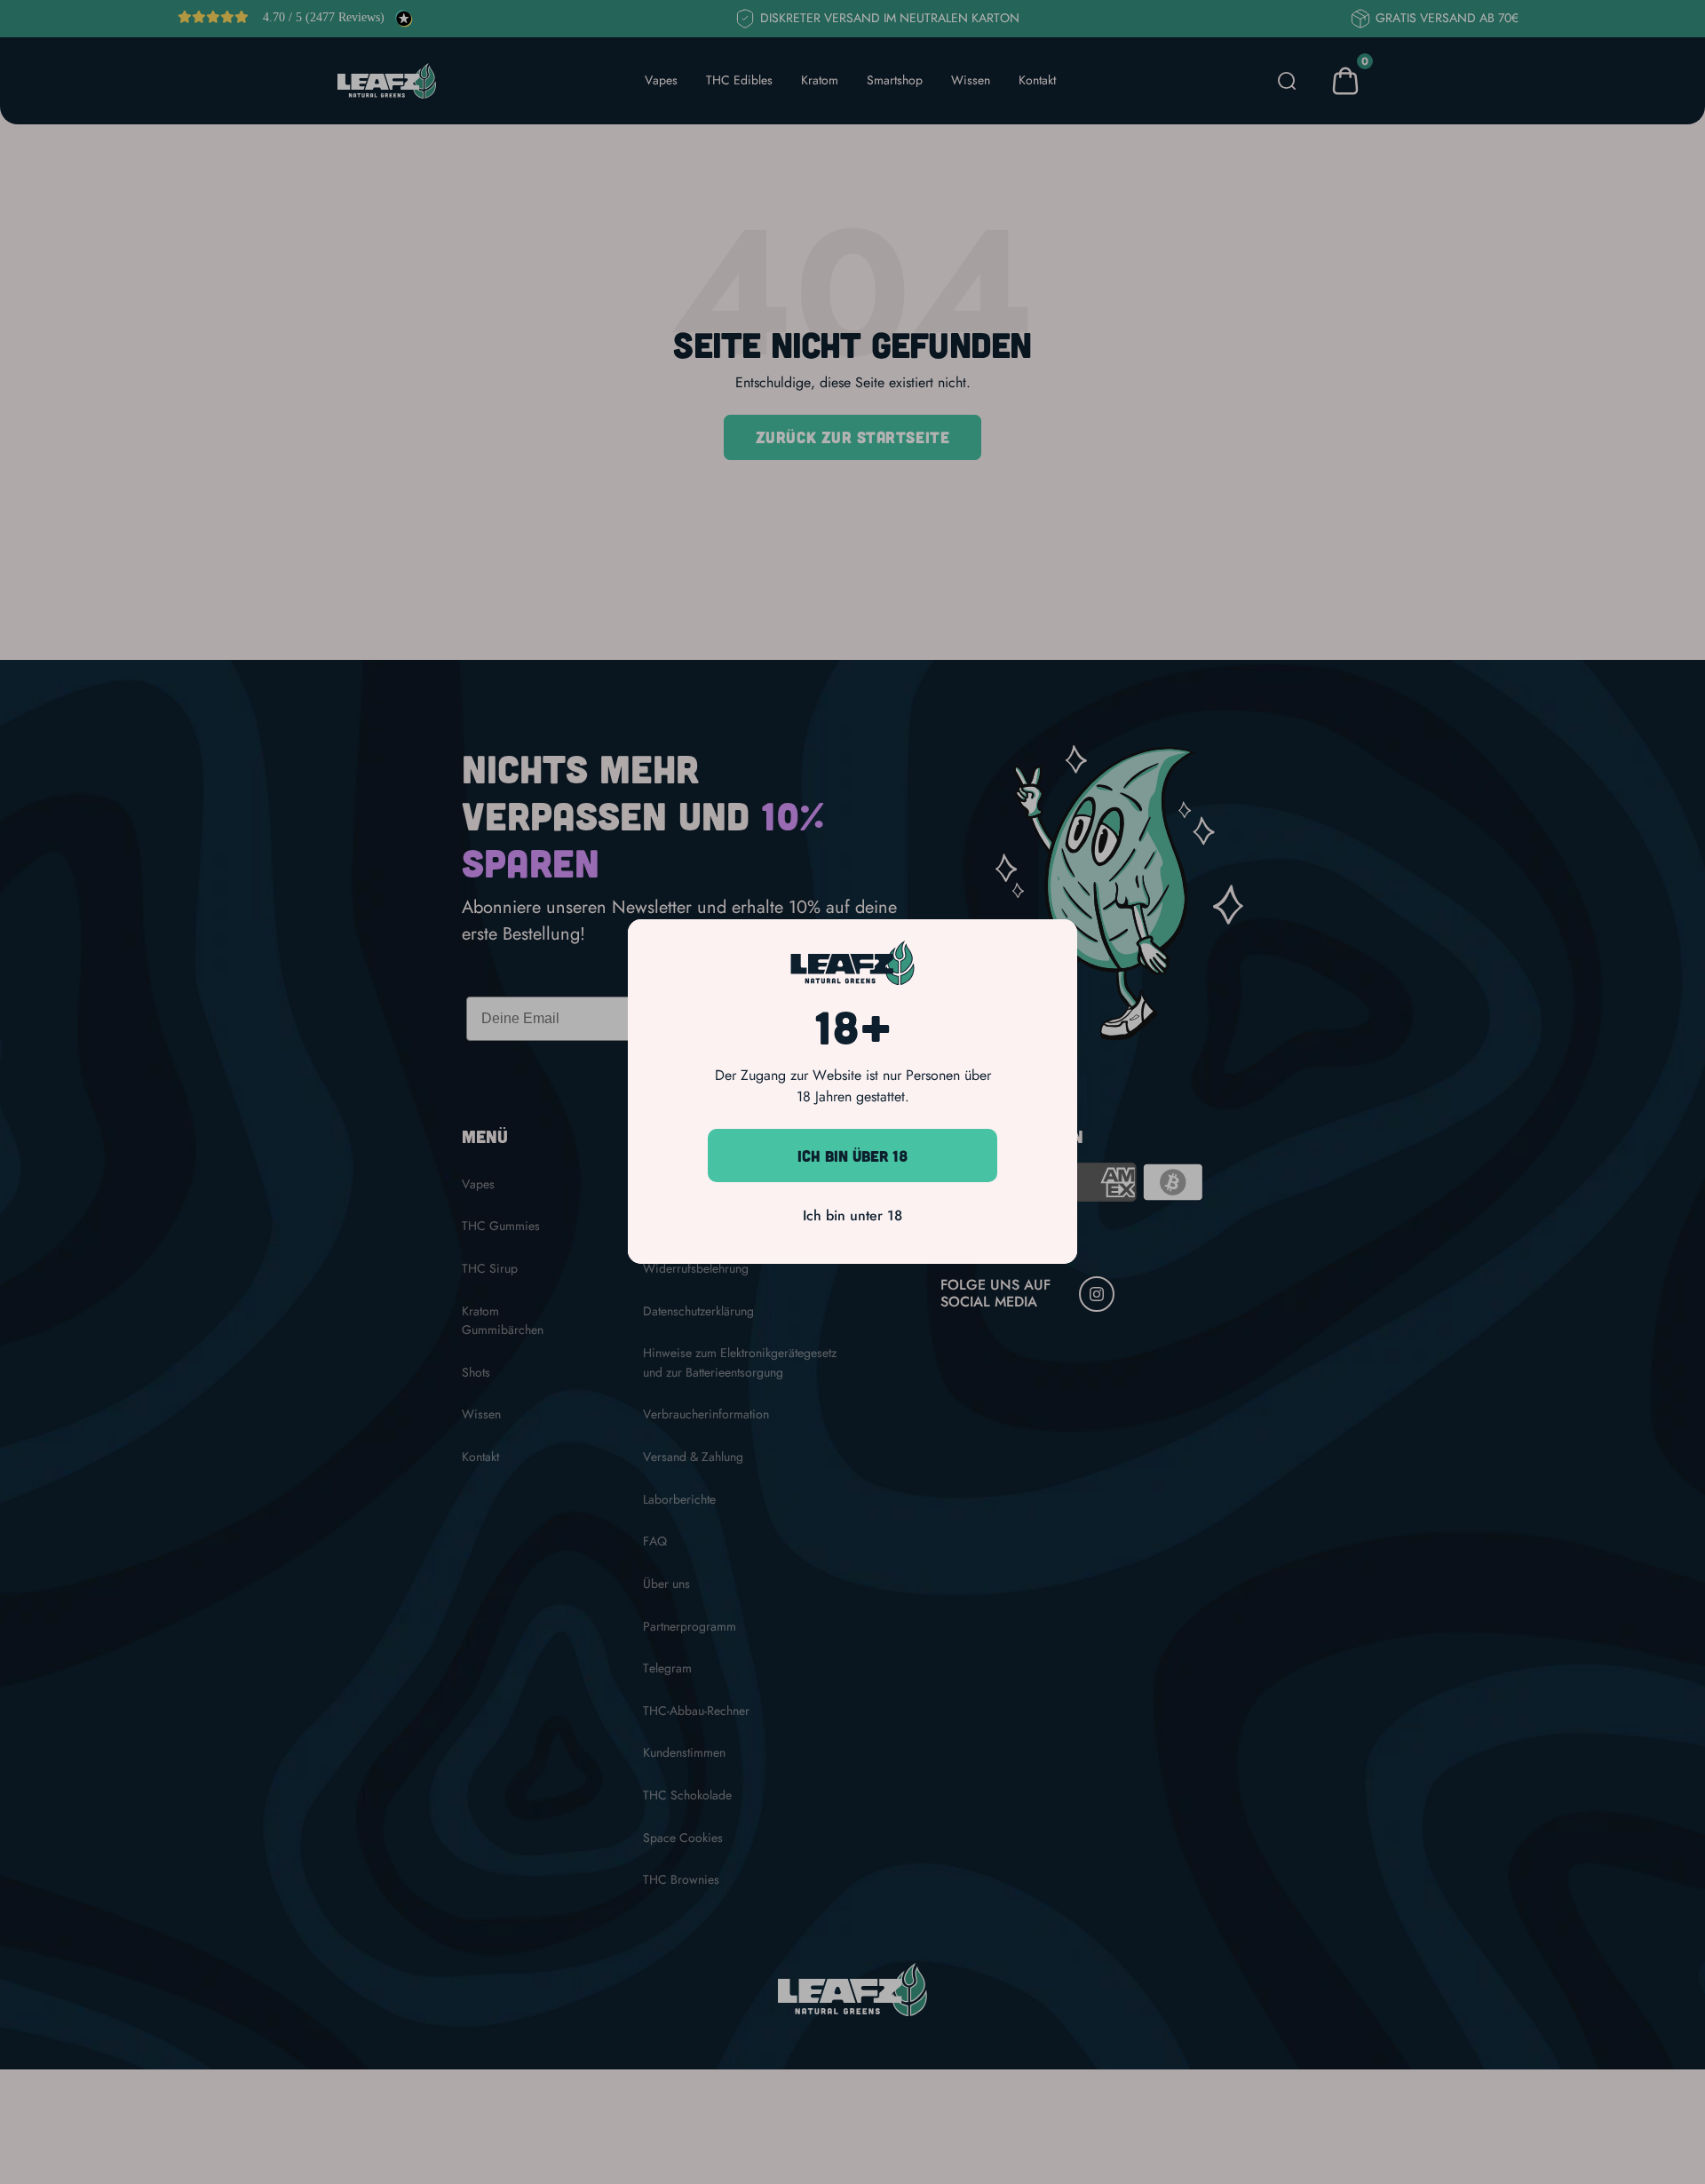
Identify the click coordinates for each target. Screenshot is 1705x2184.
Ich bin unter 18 (852, 1216)
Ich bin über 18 (853, 1156)
